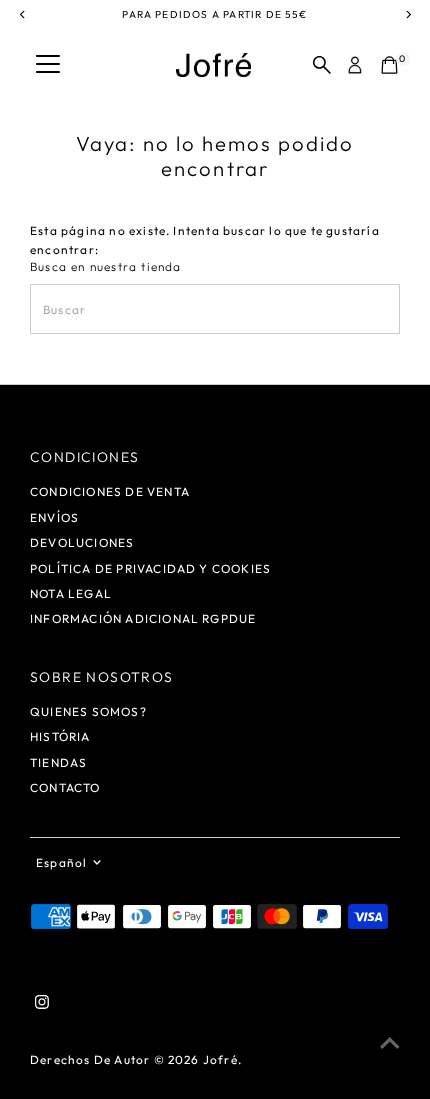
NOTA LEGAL (71, 593)
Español (61, 862)
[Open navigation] (48, 65)
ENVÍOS (54, 517)
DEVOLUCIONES (82, 542)
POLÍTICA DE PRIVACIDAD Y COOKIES (150, 568)
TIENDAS (58, 762)
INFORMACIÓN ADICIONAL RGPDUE (143, 618)
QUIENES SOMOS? (88, 711)
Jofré (220, 1059)
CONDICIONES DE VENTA (110, 491)
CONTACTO (65, 787)
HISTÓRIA (60, 736)
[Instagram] (42, 1005)
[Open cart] (389, 65)
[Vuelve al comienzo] (390, 1044)
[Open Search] (322, 65)
